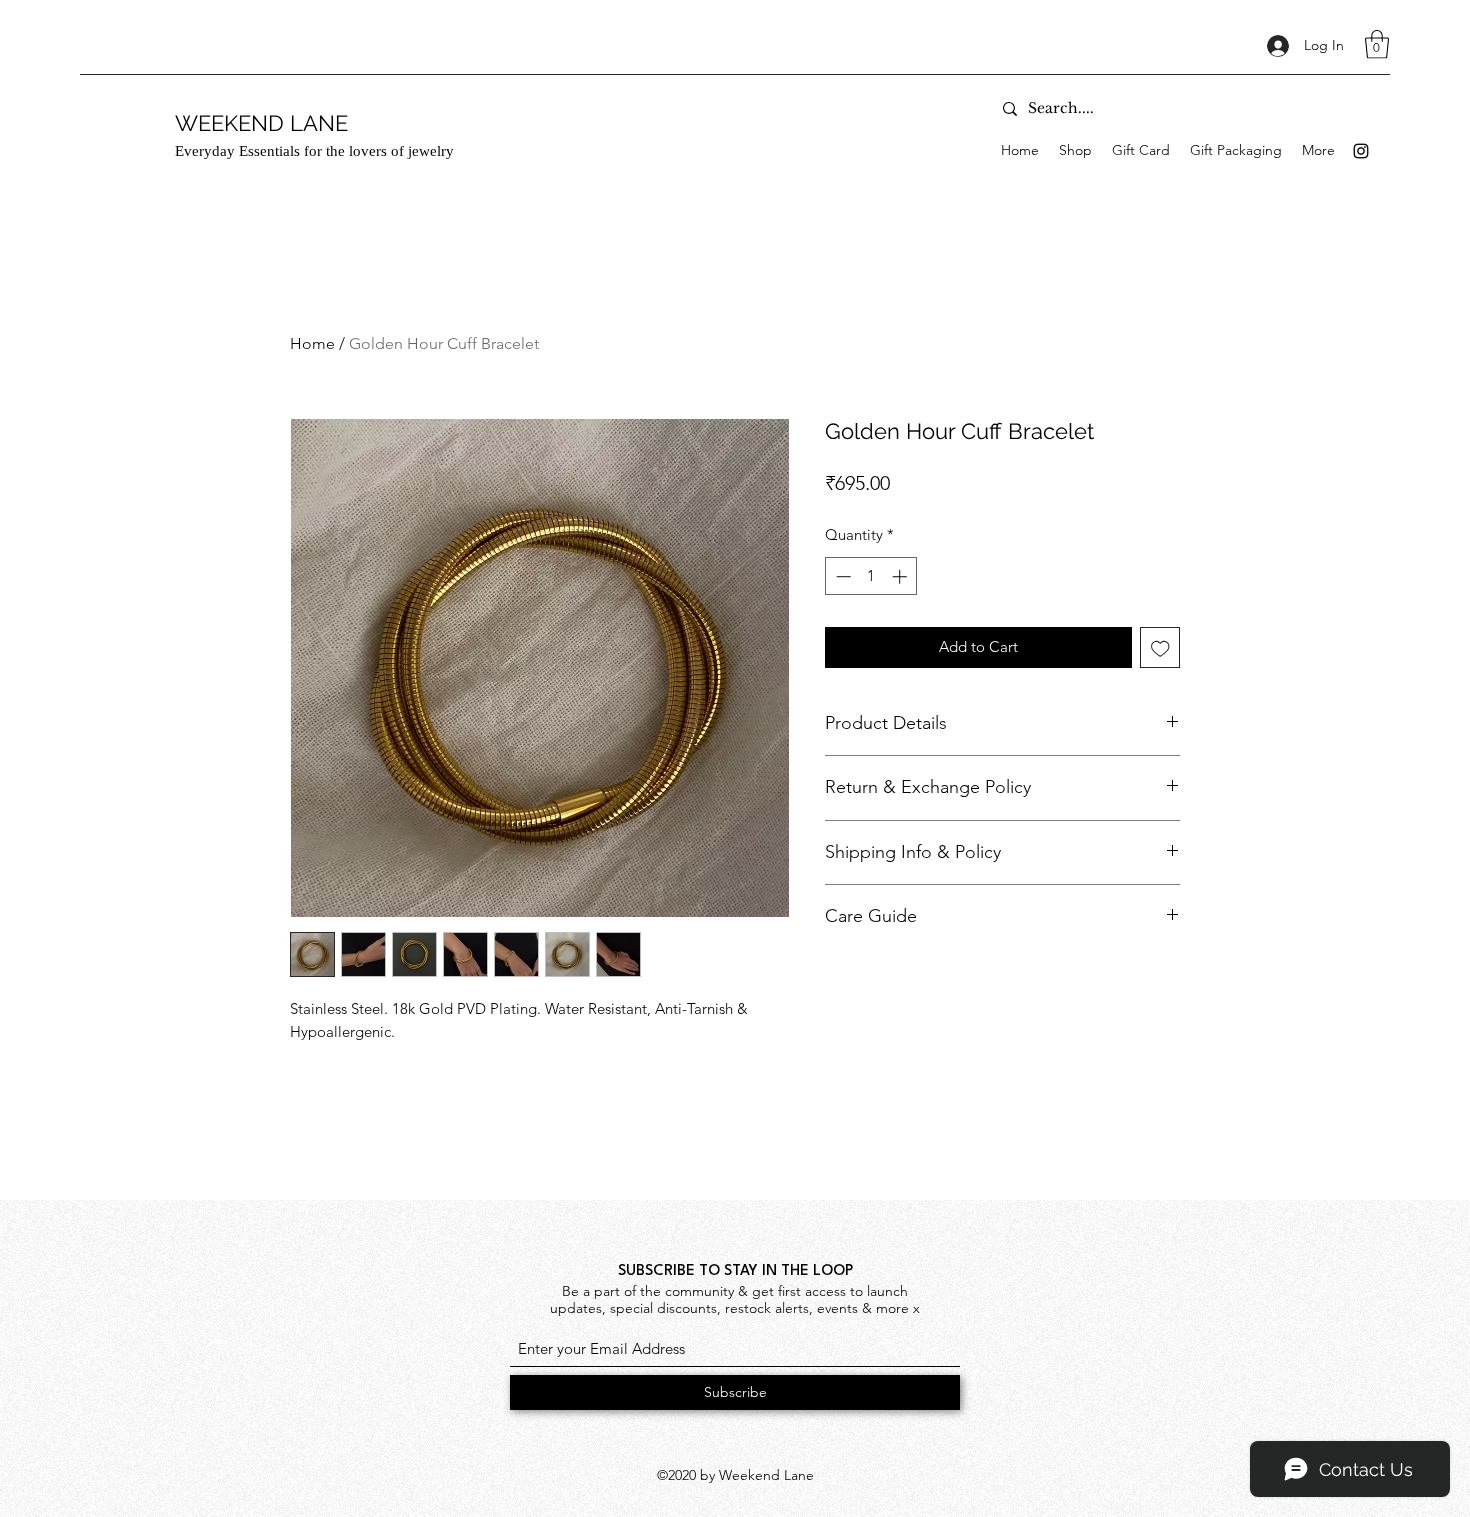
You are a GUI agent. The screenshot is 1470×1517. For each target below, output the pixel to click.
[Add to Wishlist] (1160, 647)
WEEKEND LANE (261, 123)
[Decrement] (841, 576)
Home (312, 343)
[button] (1377, 44)
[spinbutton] (871, 576)
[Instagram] (1361, 151)
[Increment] (901, 576)
